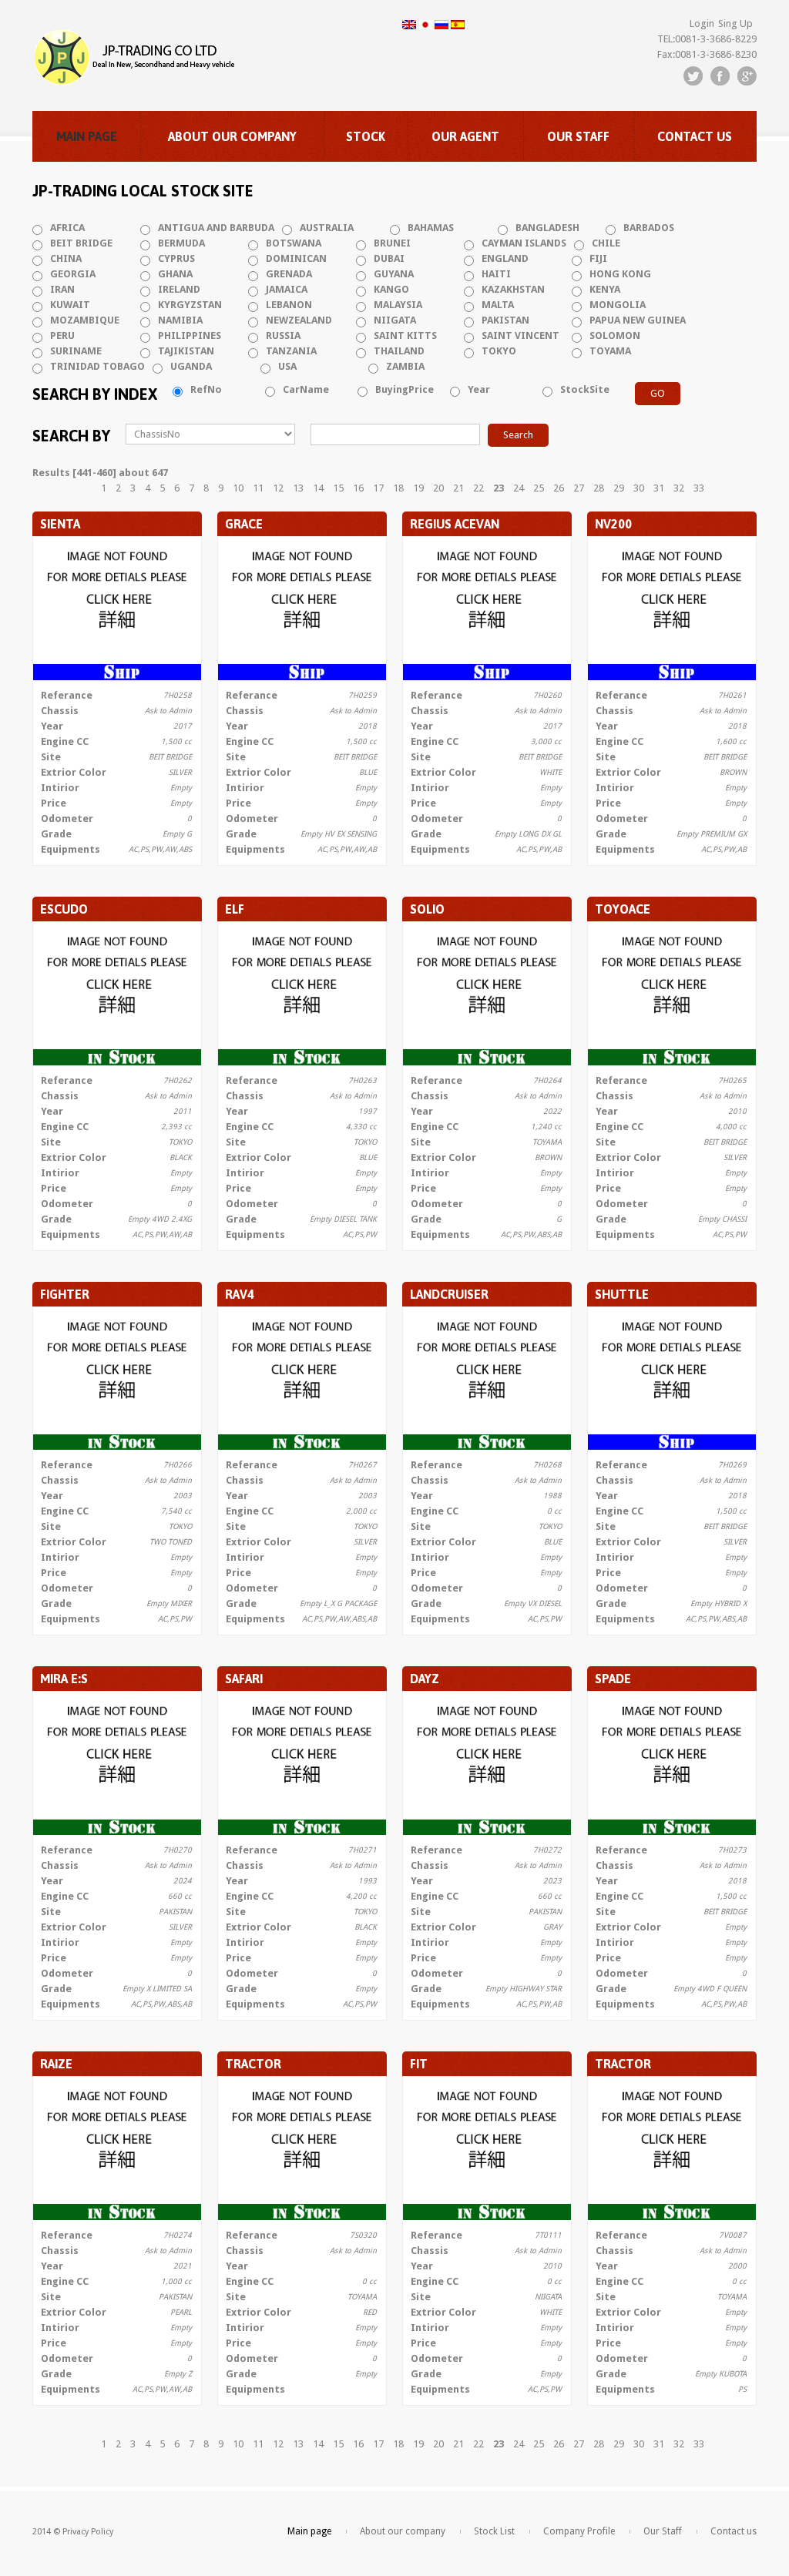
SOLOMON (615, 335)
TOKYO (499, 351)
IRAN (62, 289)
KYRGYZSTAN (190, 305)
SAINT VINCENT (520, 335)
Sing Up (735, 23)
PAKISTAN (505, 320)
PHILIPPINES (190, 335)
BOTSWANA (294, 243)
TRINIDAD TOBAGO (97, 366)
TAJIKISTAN (186, 351)
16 (358, 488)
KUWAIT (70, 305)
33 (699, 488)
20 (438, 488)
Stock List (494, 2531)
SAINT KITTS (405, 335)
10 (238, 488)
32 (679, 488)
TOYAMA (610, 351)
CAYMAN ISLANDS (524, 243)
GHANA (175, 274)
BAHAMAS (431, 228)
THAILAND (399, 351)
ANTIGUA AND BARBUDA (216, 228)
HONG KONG (620, 274)
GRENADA (289, 274)
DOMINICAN (296, 258)
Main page (87, 136)
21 (458, 488)
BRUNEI (392, 243)
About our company (232, 136)
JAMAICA (287, 289)
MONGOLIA (618, 305)
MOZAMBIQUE (85, 320)
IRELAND (179, 289)
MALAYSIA (398, 305)
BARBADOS (649, 228)
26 (559, 488)
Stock (366, 136)
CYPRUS (176, 258)
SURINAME (76, 351)
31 (659, 488)
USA (287, 366)
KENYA (605, 289)
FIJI (598, 258)
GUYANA (394, 274)
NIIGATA (395, 320)
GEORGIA (73, 274)
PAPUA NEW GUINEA (638, 320)
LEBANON (289, 305)
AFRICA (67, 228)
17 (378, 488)
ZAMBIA (405, 366)
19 (418, 488)
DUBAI (389, 258)
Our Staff (578, 136)
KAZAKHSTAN (513, 289)
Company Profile (579, 2531)
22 (478, 488)
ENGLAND (505, 258)
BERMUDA (181, 243)
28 (599, 488)
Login (702, 23)
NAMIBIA (180, 320)
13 (298, 488)
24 (519, 488)
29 (619, 488)
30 (639, 488)
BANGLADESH (547, 228)
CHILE (606, 243)
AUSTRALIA (327, 228)
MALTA (498, 305)
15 (338, 488)
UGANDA (191, 366)
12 (278, 488)
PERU (62, 335)
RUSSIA (283, 335)
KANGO (391, 289)
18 (398, 488)
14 (318, 488)
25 (539, 488)
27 (579, 488)
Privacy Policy (88, 2532)
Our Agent (465, 136)
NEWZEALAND (299, 320)
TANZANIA (291, 351)
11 (258, 488)
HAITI (496, 274)
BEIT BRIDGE (81, 243)
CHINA (66, 258)
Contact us (695, 136)
